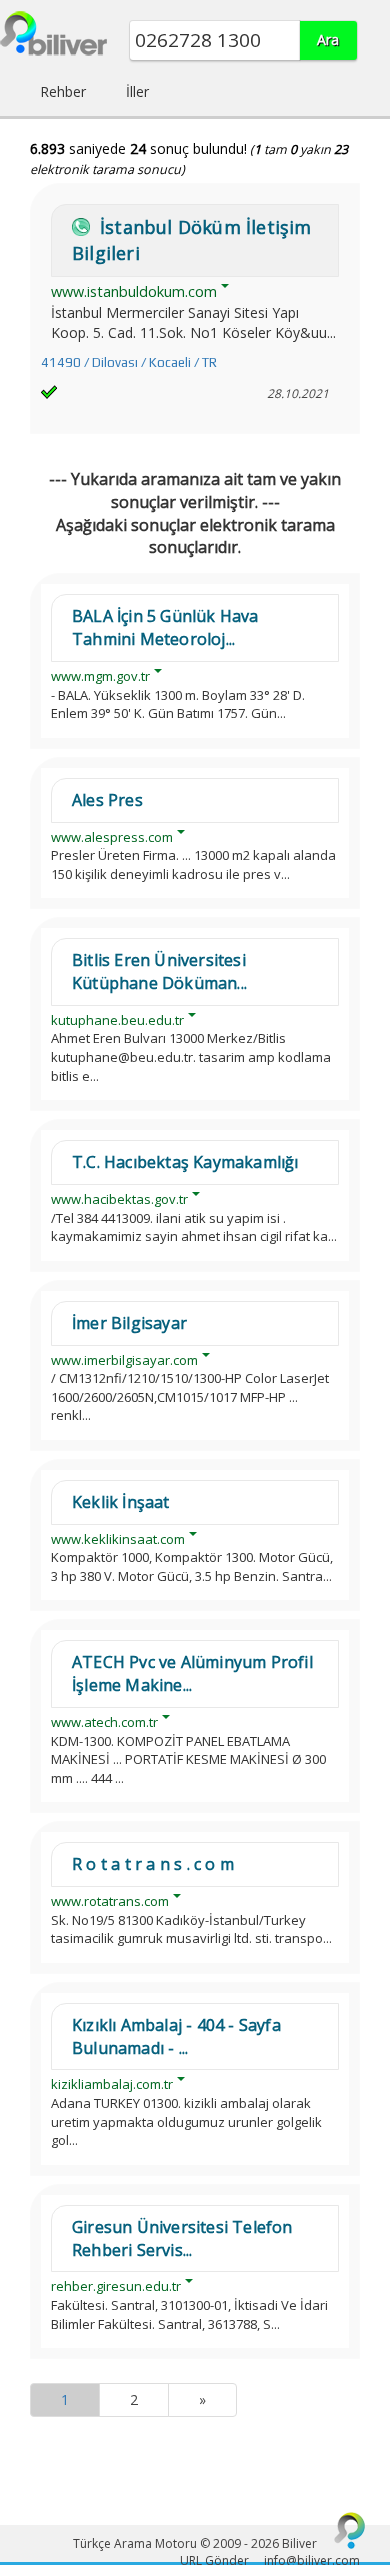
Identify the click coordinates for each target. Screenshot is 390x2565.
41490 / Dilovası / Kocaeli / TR (129, 362)
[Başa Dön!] (350, 2530)
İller (137, 91)
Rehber (63, 91)
